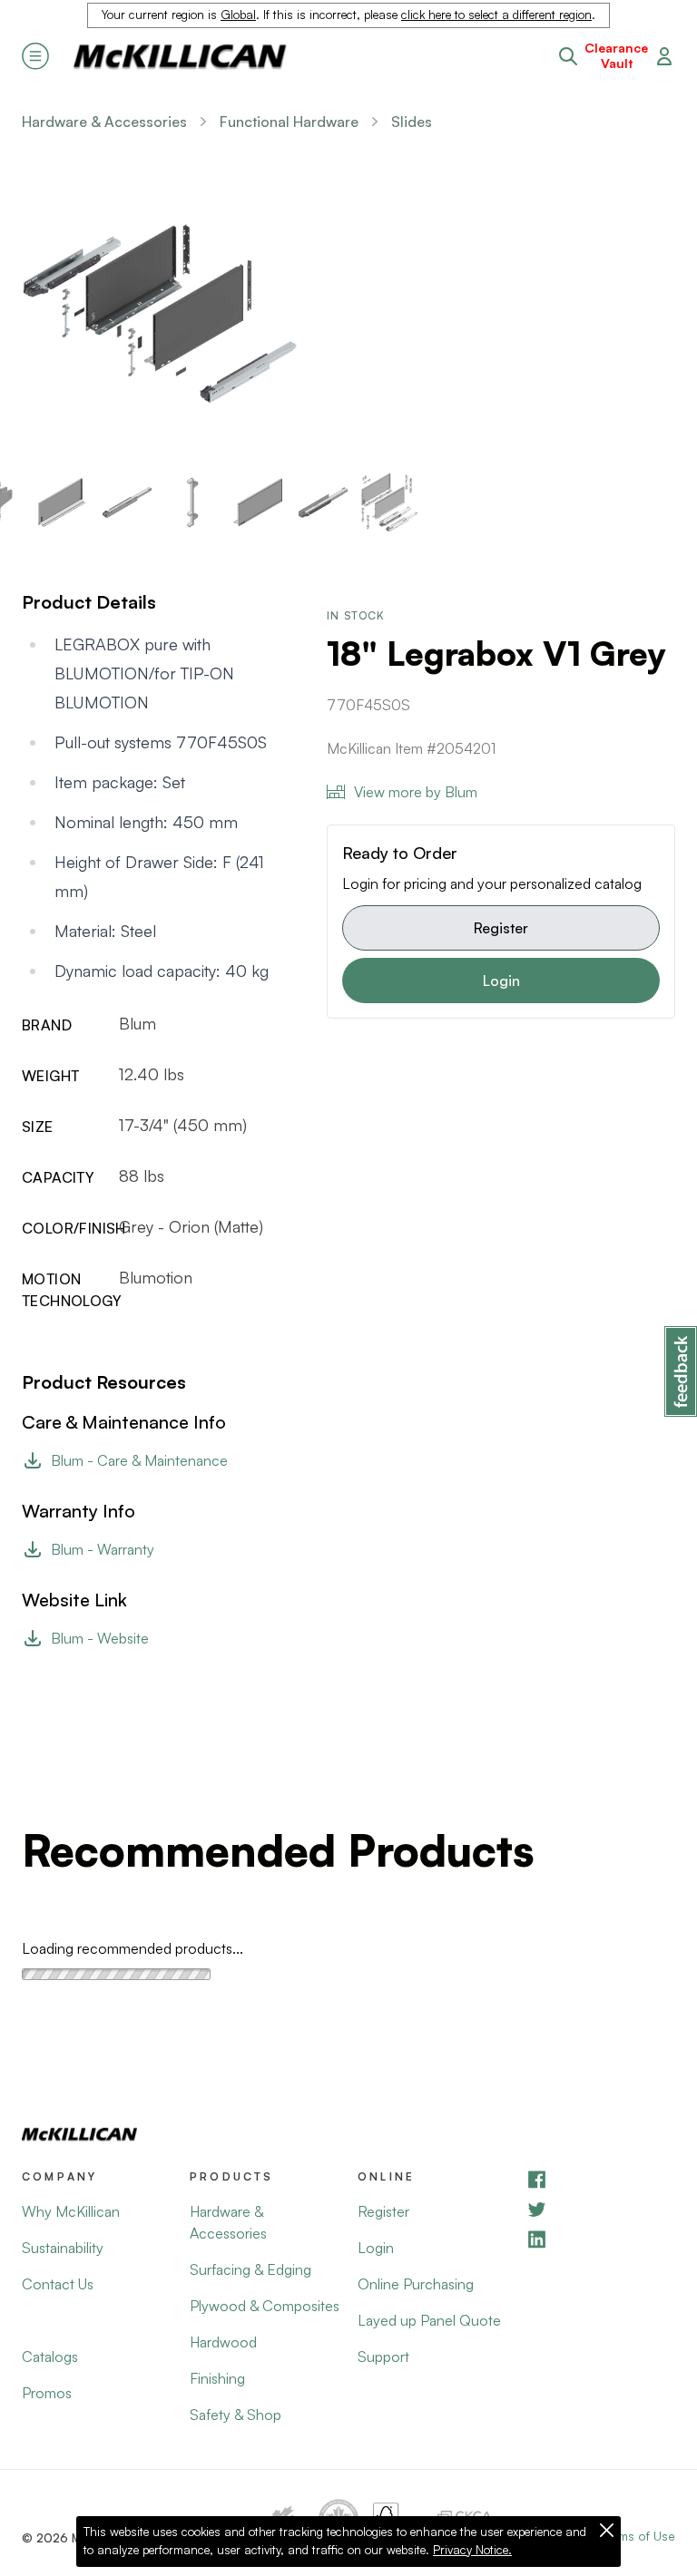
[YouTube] (600, 2209)
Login (501, 981)
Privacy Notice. (472, 2550)
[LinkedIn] (600, 2239)
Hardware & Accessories (104, 122)
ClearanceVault (616, 56)
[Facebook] (600, 2179)
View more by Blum (416, 792)
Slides (412, 122)
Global (238, 15)
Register (501, 928)
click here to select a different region (496, 15)
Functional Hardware (289, 122)
